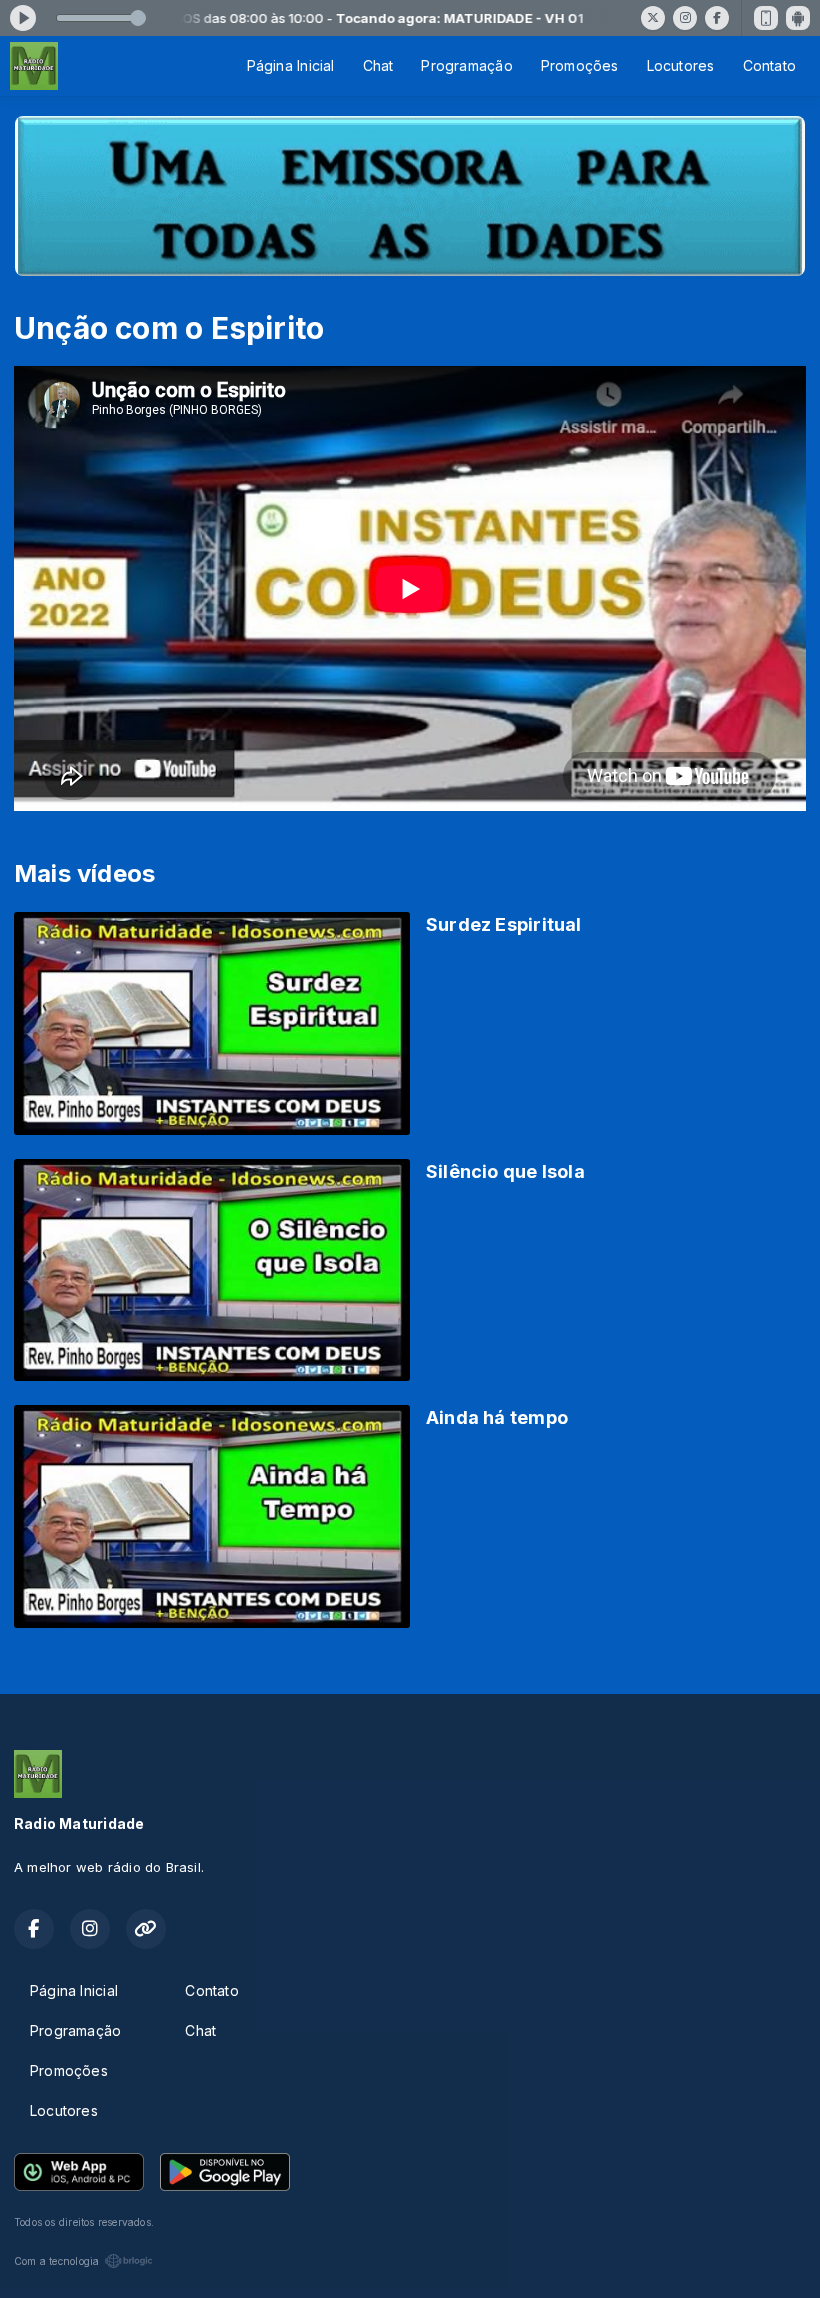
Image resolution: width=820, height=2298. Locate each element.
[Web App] (766, 18)
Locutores (681, 65)
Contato (769, 65)
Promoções (580, 65)
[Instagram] (685, 18)
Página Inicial (291, 65)
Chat (378, 65)
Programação (466, 65)
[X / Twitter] (653, 18)
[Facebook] (717, 18)
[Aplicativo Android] (798, 18)
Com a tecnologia (56, 2261)
